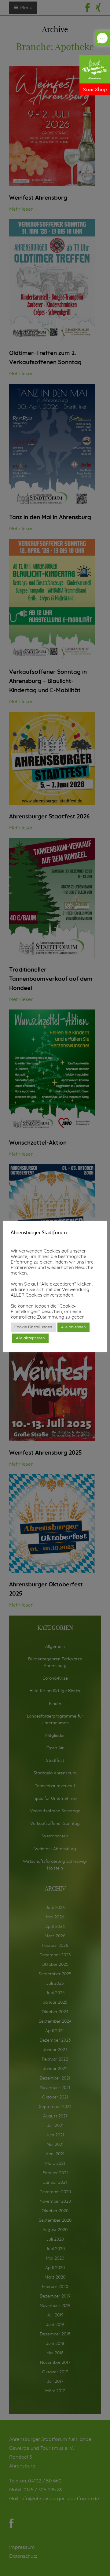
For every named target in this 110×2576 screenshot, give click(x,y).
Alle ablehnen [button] (73, 1327)
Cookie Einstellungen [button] (33, 1327)
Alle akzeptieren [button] (30, 1338)
